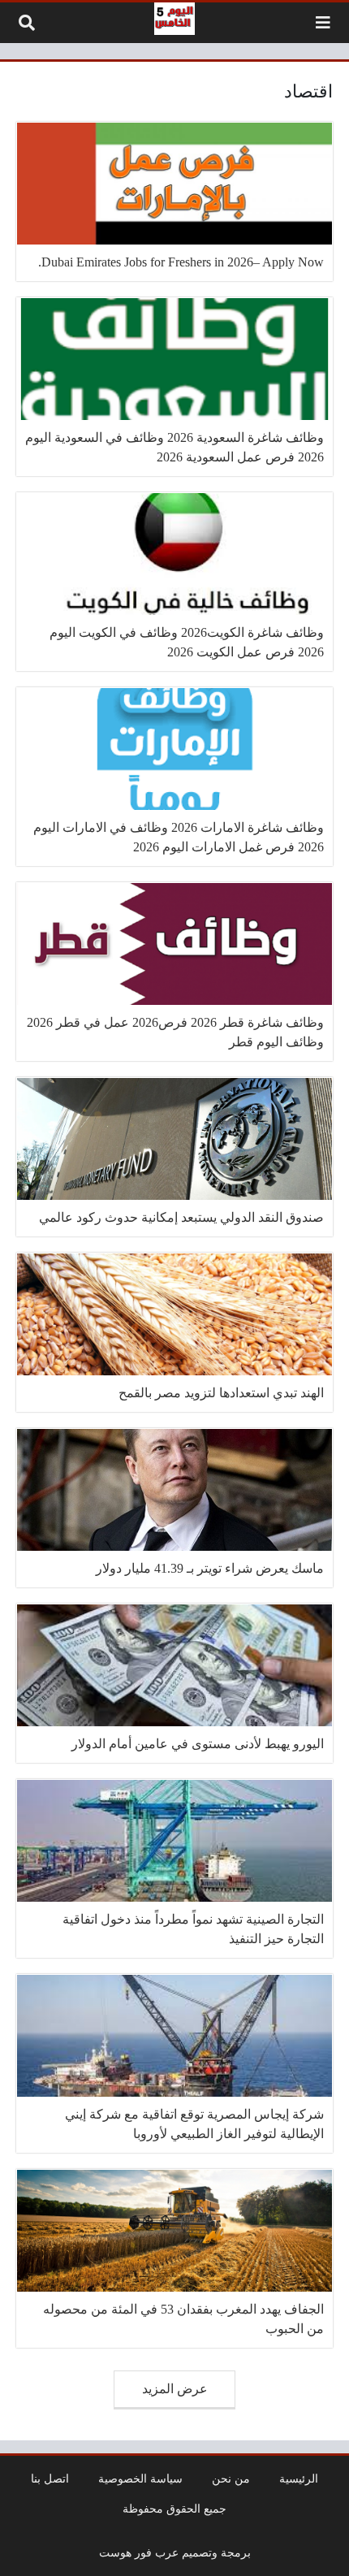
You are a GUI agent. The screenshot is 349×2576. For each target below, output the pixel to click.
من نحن (231, 2479)
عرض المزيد (175, 2389)
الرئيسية (299, 2479)
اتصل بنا (50, 2479)
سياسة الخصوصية (140, 2479)
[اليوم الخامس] (174, 19)
